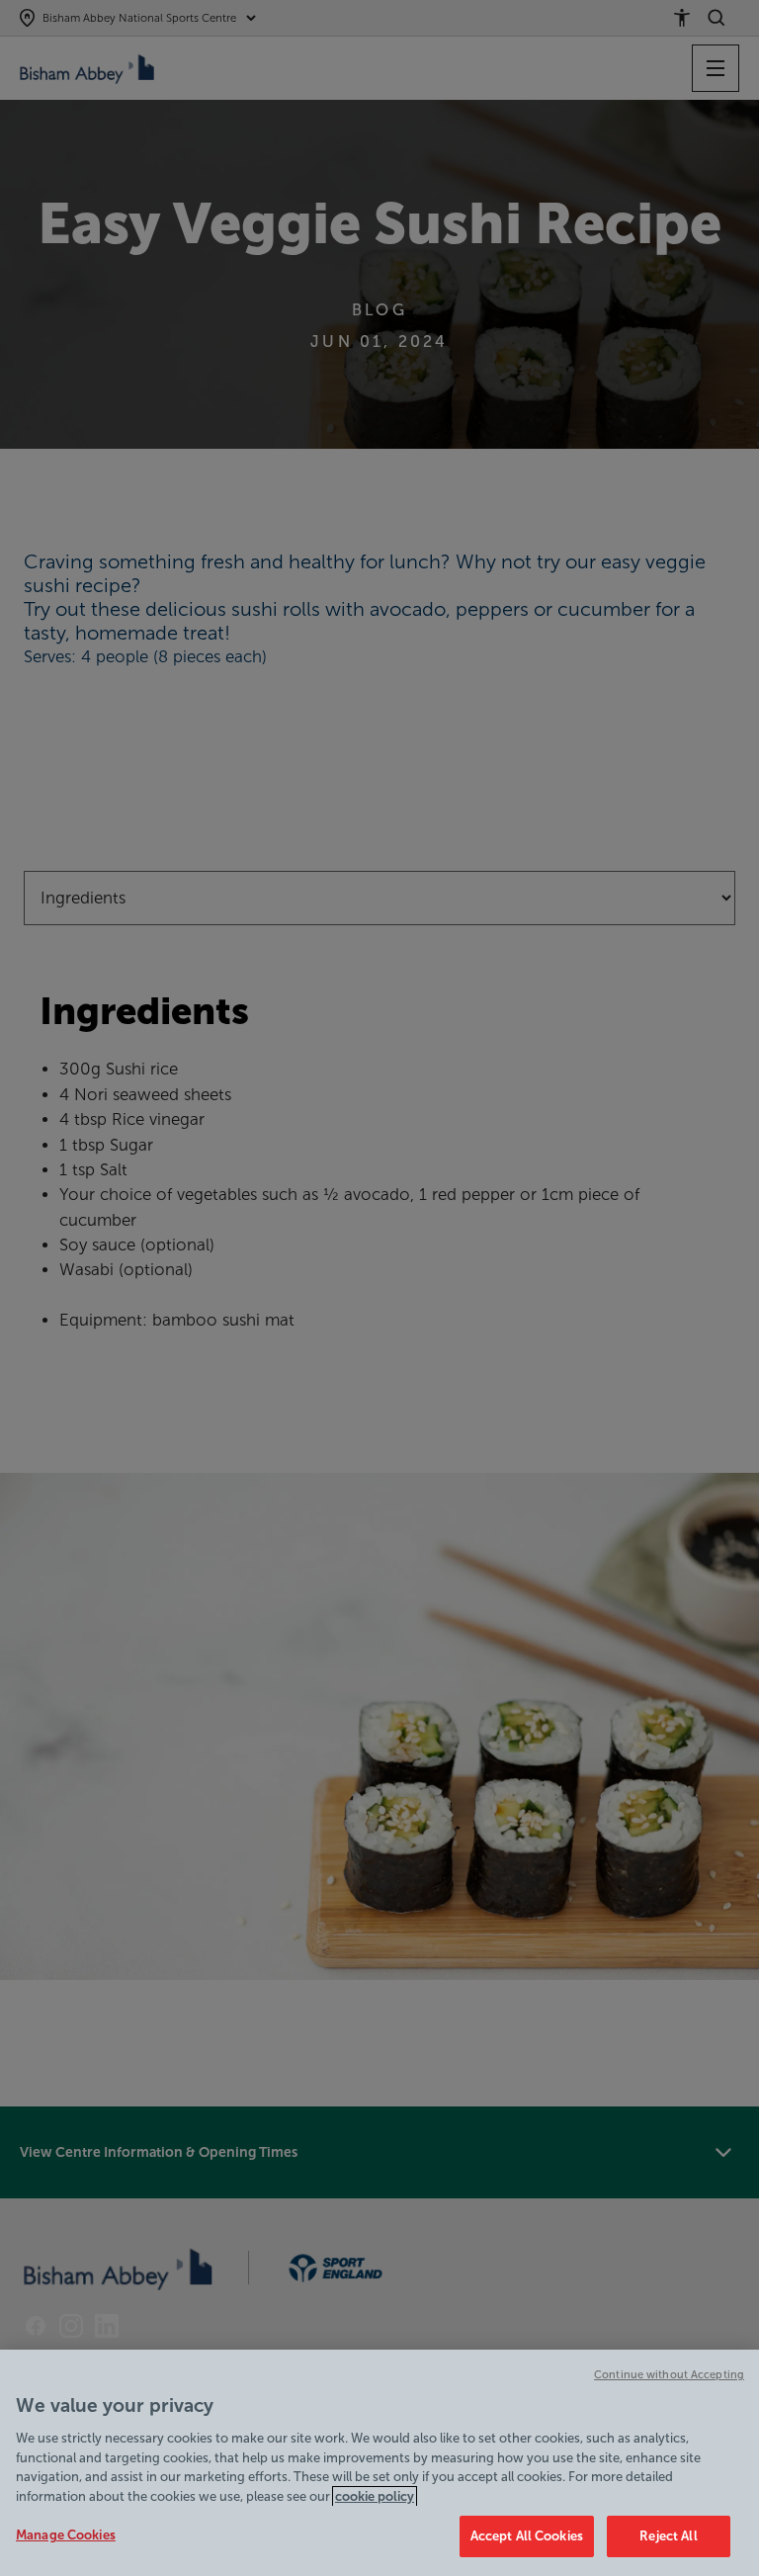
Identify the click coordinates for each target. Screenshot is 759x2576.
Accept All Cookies (527, 2536)
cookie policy (375, 2496)
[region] (379, 2463)
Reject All (668, 2536)
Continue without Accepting (669, 2374)
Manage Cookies (66, 2535)
